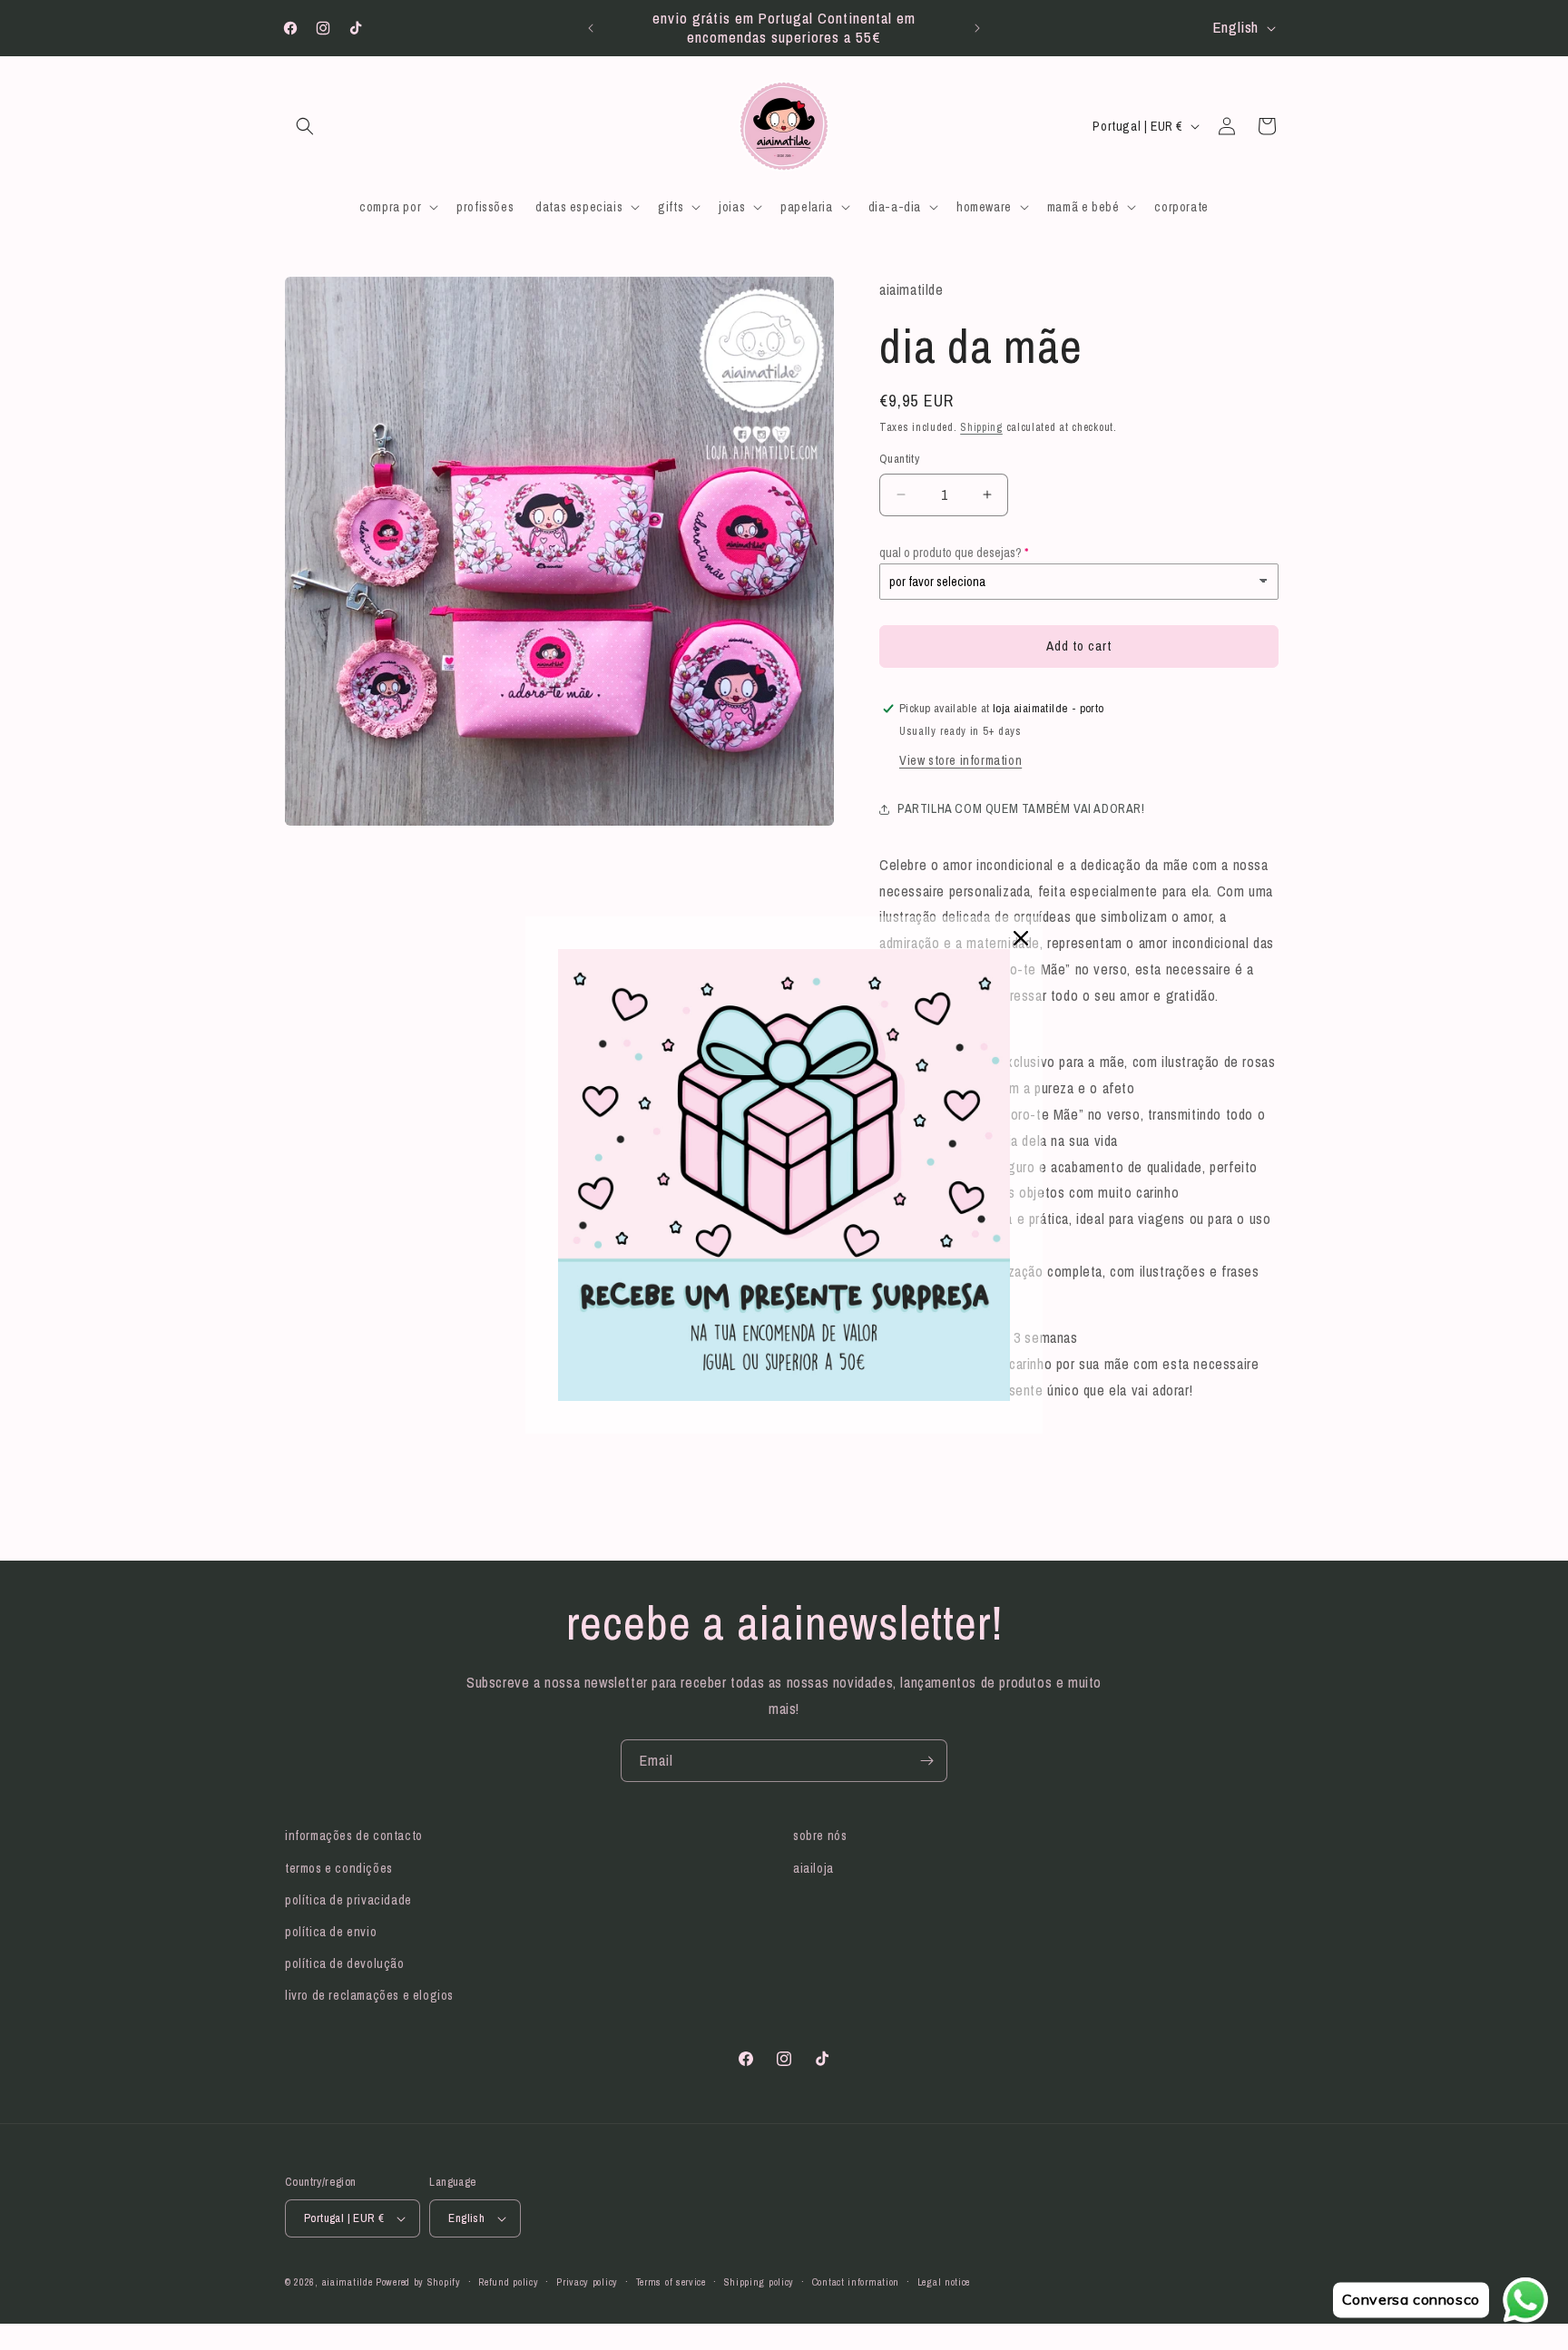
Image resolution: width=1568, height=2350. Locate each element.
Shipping (981, 427)
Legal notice (944, 2282)
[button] (305, 126)
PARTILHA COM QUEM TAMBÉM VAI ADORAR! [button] (1021, 808)
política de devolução (345, 1963)
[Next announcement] (977, 28)
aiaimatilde (348, 2282)
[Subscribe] (926, 1761)
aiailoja (813, 1868)
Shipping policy (759, 2282)
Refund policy (508, 2282)
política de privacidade (348, 1900)
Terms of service (671, 2282)
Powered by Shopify (418, 2282)
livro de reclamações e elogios (369, 1995)
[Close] (1021, 938)
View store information (960, 760)
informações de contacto (354, 1836)
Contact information (856, 2282)
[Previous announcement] (591, 28)
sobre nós (820, 1836)
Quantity (899, 459)
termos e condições (339, 1868)
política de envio (331, 1932)
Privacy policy (587, 2282)
